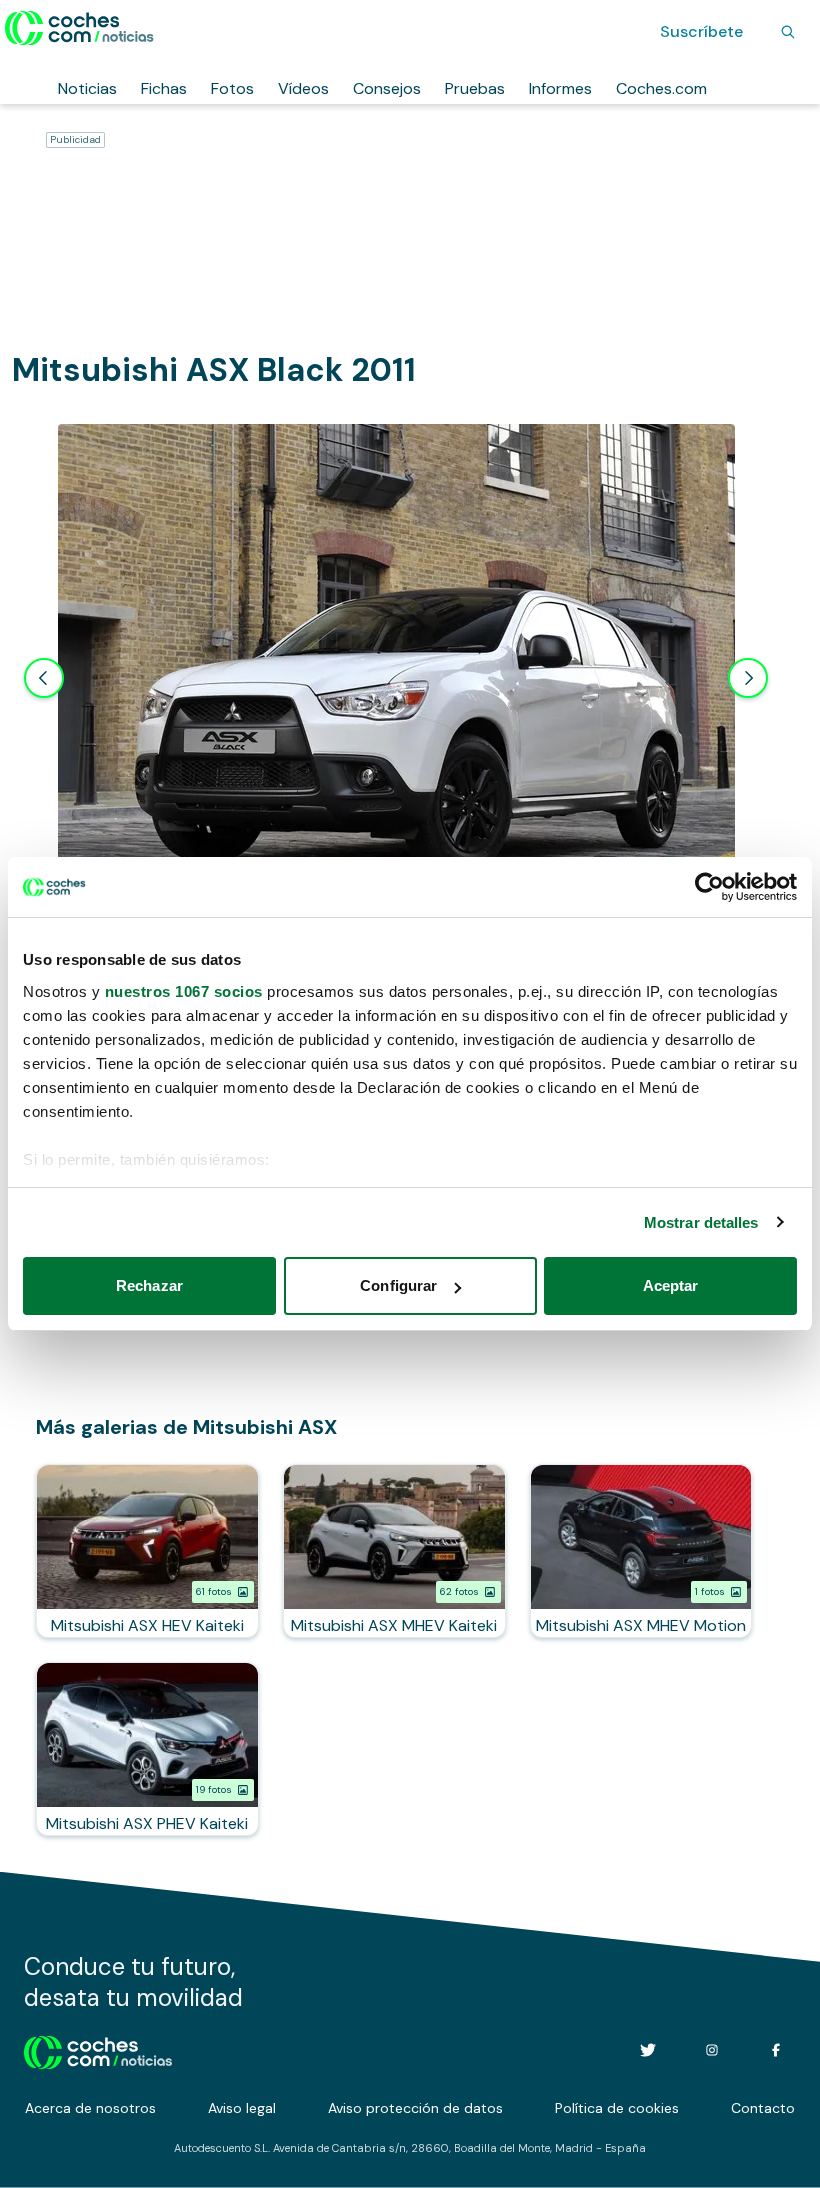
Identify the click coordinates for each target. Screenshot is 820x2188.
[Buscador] (788, 32)
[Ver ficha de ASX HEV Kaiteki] (147, 1551)
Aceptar (671, 1285)
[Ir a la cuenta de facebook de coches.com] (776, 2050)
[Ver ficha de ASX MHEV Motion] (641, 1551)
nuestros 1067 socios (184, 991)
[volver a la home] (98, 2050)
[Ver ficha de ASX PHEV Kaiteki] (147, 1749)
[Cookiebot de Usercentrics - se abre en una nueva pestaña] (709, 887)
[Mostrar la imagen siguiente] (748, 678)
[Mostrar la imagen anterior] (44, 678)
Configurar (398, 1285)
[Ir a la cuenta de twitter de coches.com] (648, 2050)
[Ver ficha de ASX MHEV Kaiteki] (394, 1551)
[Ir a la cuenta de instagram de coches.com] (712, 2050)
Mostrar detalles (701, 1222)
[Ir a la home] (79, 28)
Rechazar (149, 1285)
